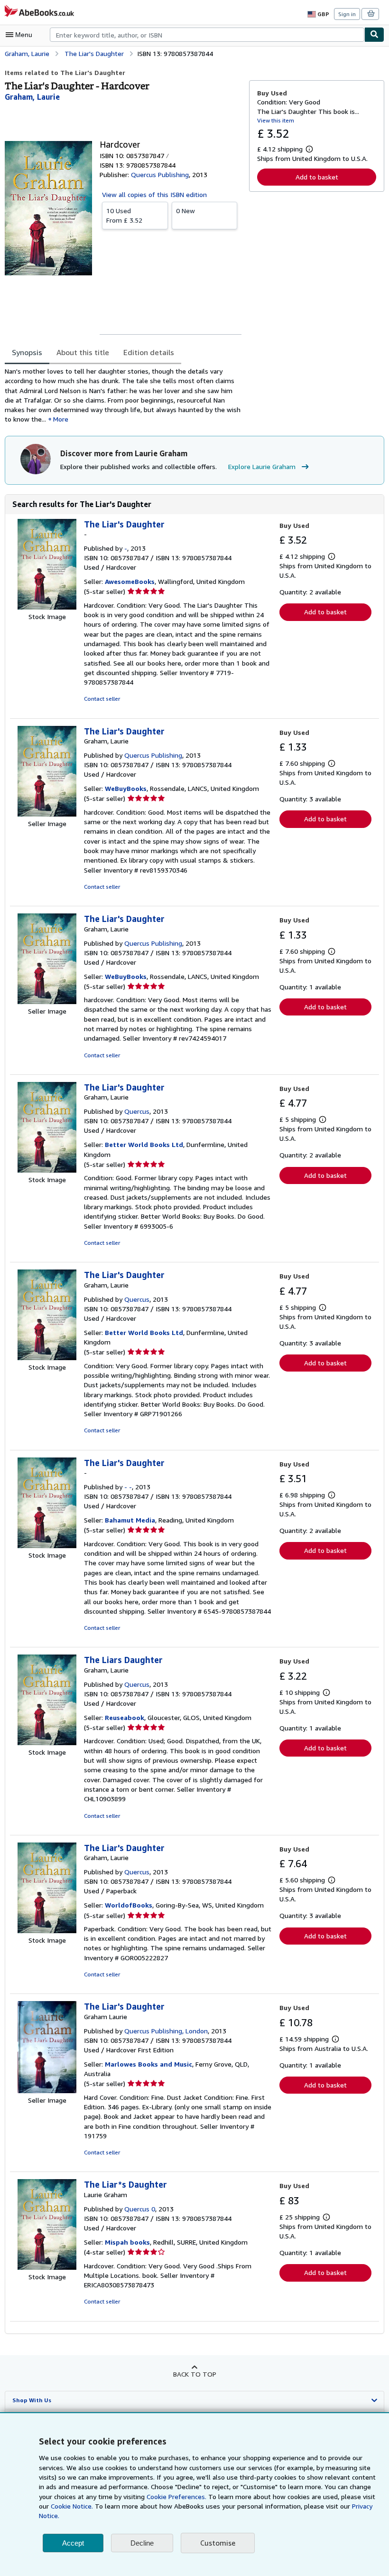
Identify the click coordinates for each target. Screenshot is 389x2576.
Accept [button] (73, 2543)
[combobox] (207, 35)
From (124, 215)
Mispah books (127, 2242)
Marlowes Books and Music (148, 2064)
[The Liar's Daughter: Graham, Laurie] (47, 814)
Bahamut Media (130, 1520)
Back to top (195, 2374)
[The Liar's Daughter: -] (47, 607)
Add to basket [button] (317, 177)
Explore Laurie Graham (262, 466)
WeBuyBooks (126, 788)
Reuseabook (125, 1717)
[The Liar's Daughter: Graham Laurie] (47, 2091)
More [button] (61, 419)
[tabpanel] (123, 395)
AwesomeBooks (130, 581)
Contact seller (102, 699)
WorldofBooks (129, 1905)
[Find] (374, 35)
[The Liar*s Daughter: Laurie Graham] (47, 2267)
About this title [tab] (83, 352)
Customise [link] (218, 2543)
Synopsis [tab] (27, 352)
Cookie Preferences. (176, 2496)
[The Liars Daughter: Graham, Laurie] (47, 1743)
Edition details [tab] (149, 352)
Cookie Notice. (72, 2506)
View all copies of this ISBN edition (154, 194)
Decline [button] (142, 2543)
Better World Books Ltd (144, 1144)
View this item (276, 120)
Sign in (347, 14)
